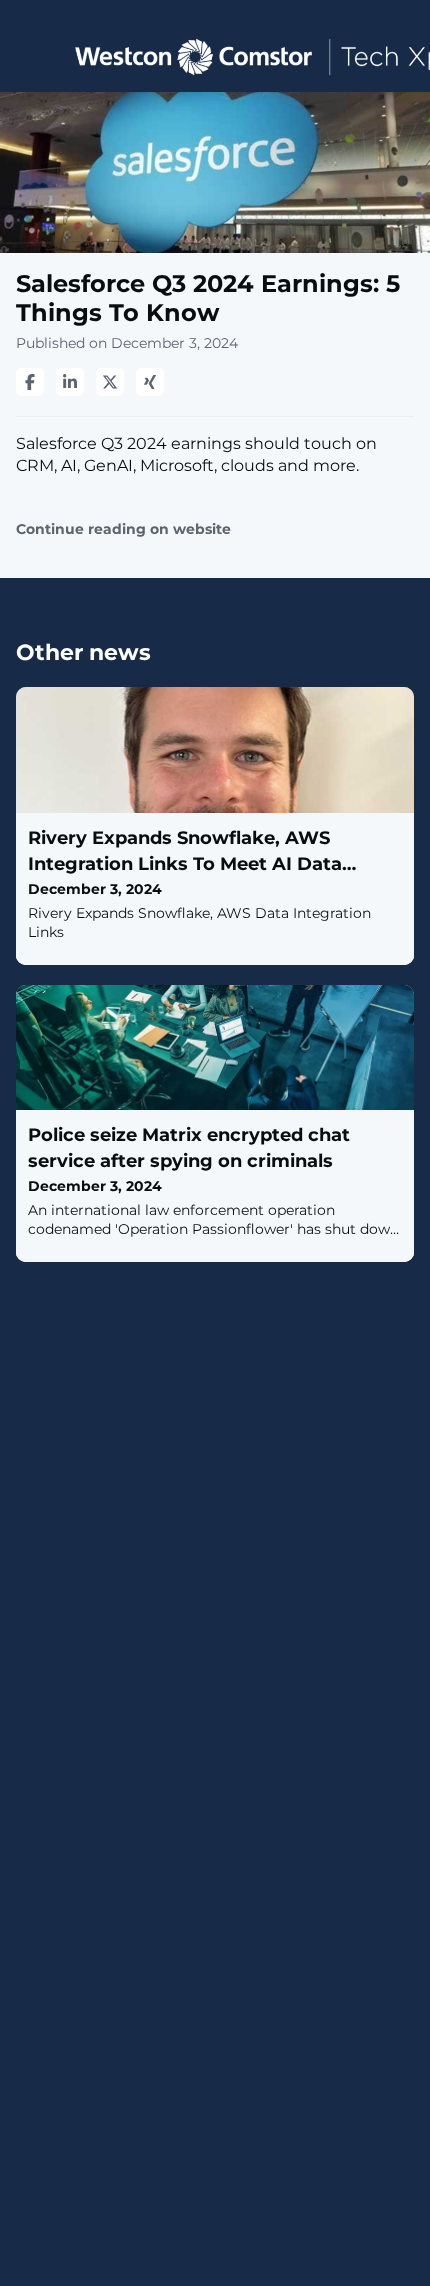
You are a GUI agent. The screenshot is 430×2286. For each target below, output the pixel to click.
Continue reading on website (123, 529)
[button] (32, 55)
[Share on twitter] (110, 382)
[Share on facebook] (30, 382)
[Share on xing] (150, 382)
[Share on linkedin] (70, 382)
